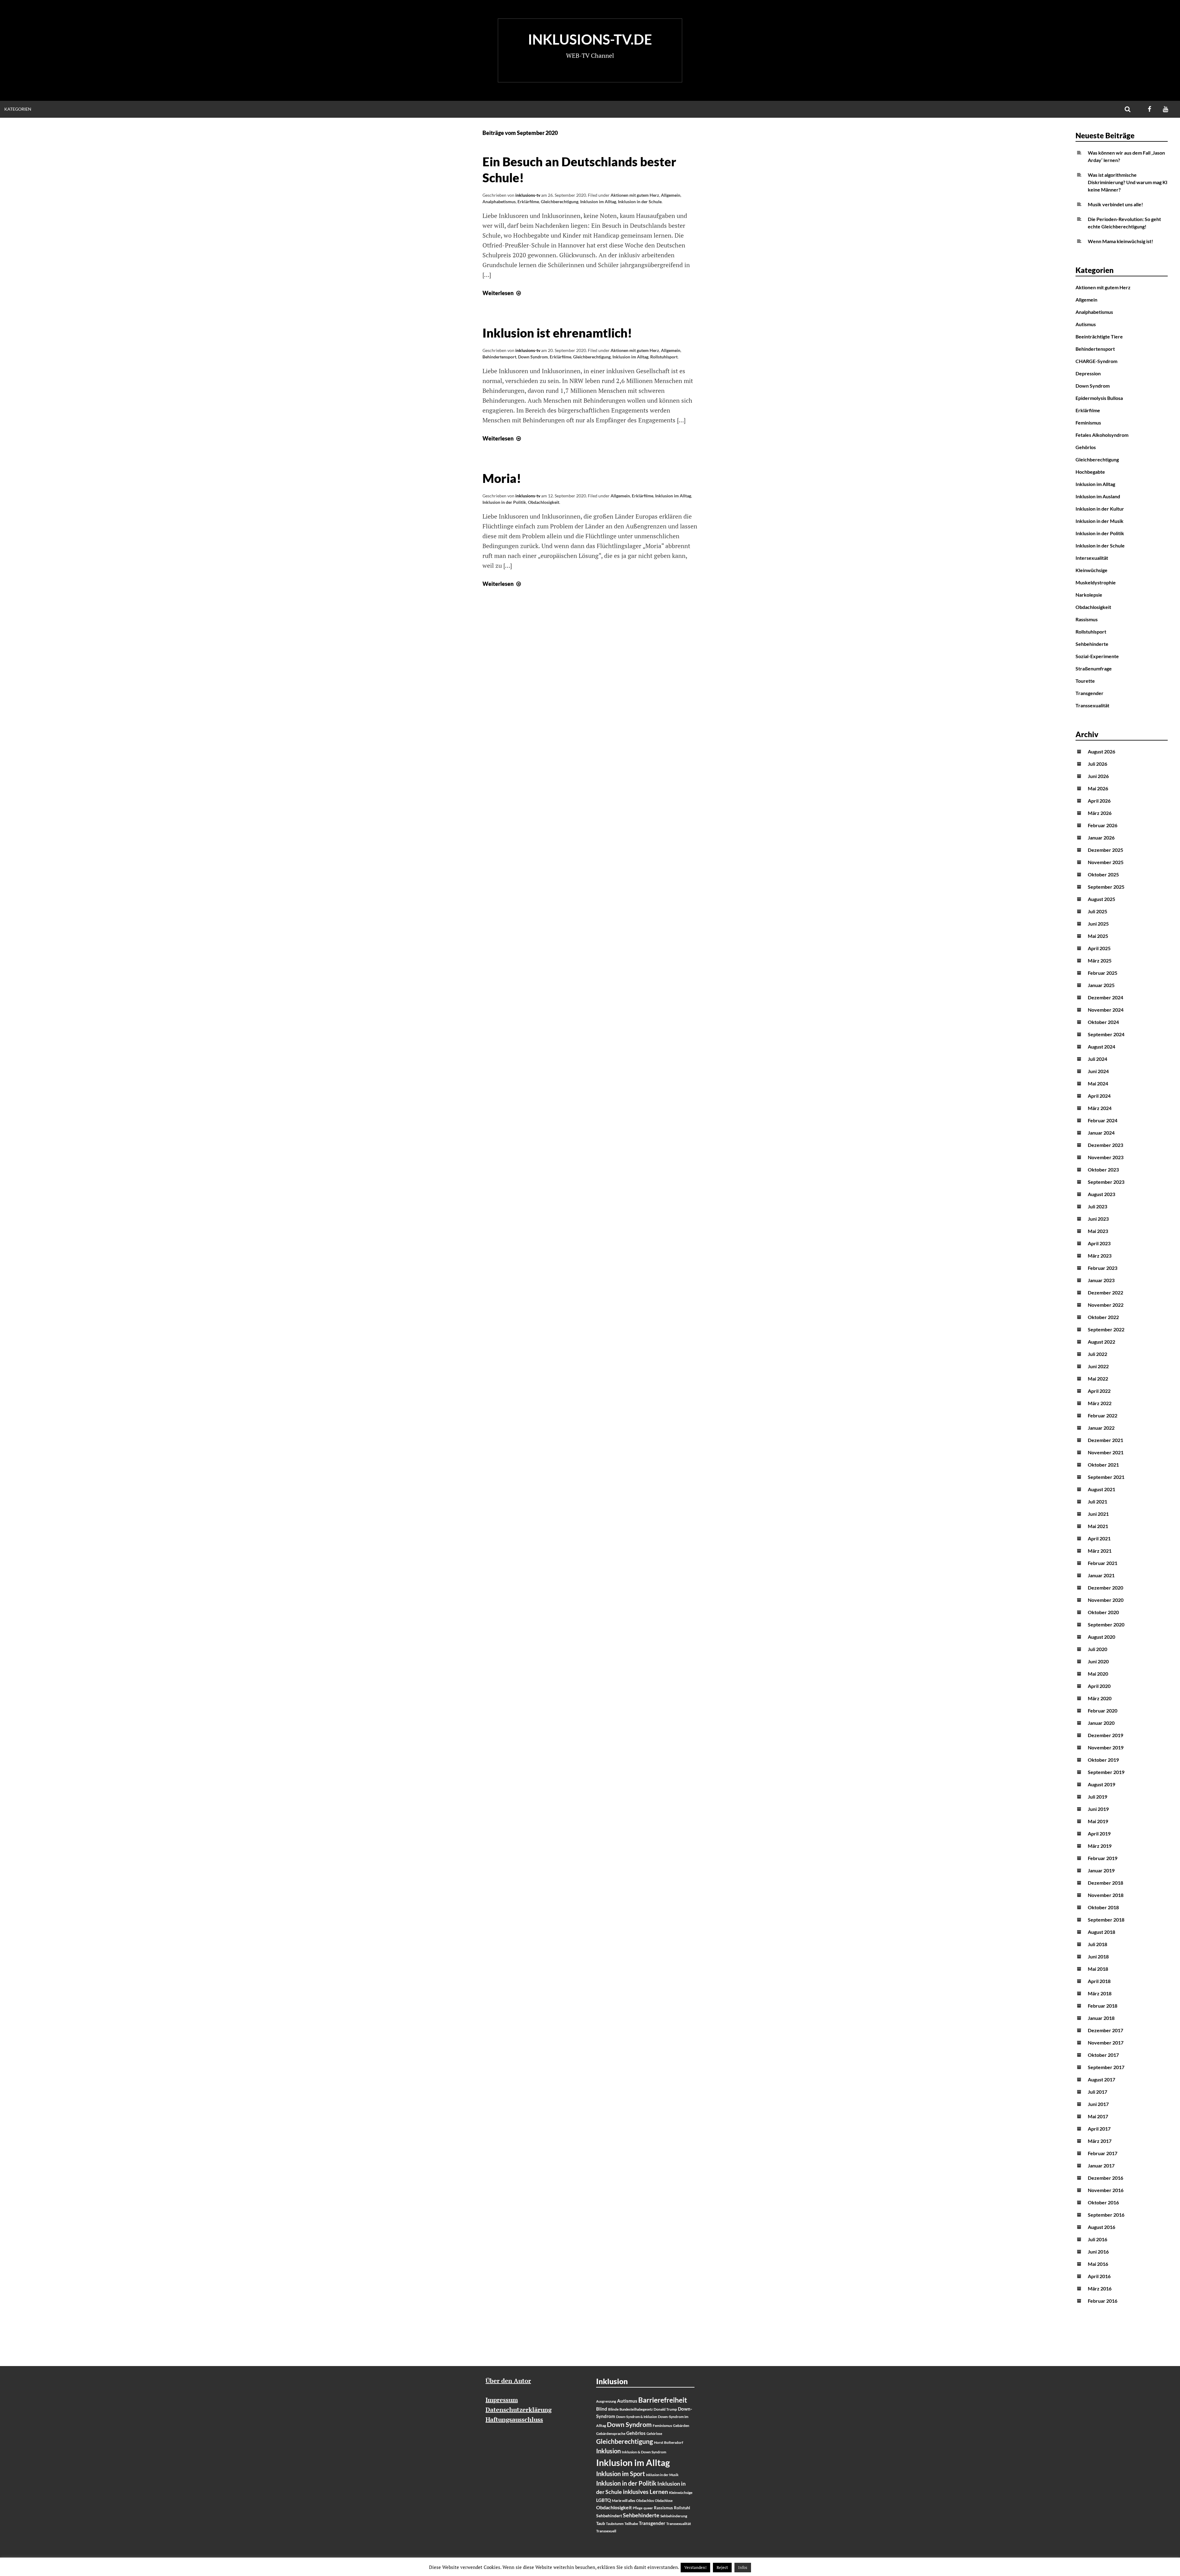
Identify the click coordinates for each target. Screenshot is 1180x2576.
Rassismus (1087, 619)
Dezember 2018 (1105, 1883)
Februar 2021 (1103, 1563)
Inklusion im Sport (621, 2474)
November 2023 (1106, 1157)
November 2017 (1106, 2043)
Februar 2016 (1103, 2301)
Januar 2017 (1101, 2165)
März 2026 (1100, 813)
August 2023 (1101, 1194)
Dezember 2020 (1105, 1588)
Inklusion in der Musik (1099, 521)
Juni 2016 (1098, 2252)
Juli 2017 (1097, 2092)
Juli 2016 (1097, 2239)
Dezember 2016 (1105, 2178)
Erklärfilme (528, 201)
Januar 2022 (1101, 1428)
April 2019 (1099, 1833)
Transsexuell (606, 2531)
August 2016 (1101, 2227)
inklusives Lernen (645, 2492)
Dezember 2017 (1105, 2030)
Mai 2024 (1098, 1083)
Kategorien (18, 109)
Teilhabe (631, 2524)
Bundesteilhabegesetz (636, 2409)
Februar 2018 (1103, 2006)
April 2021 (1099, 1538)
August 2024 (1101, 1047)
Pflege (638, 2508)
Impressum (502, 2400)
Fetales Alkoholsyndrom (1102, 435)
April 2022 (1099, 1391)
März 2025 (1100, 960)
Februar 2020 (1103, 1711)
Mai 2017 (1098, 2116)
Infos (743, 2567)
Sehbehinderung (674, 2516)
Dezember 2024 (1105, 997)
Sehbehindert (609, 2516)
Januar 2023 (1101, 1280)
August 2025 (1101, 899)
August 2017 (1101, 2079)
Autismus (1086, 324)
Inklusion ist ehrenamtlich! (557, 333)
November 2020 (1106, 1600)
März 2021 (1100, 1551)
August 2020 (1101, 1637)
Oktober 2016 (1103, 2202)
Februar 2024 (1103, 1120)
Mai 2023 (1098, 1231)
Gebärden (681, 2426)
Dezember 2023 (1105, 1145)
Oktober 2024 (1103, 1022)
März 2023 (1100, 1256)
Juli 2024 (1097, 1059)
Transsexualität (1092, 705)
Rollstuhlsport (664, 357)
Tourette (1085, 681)
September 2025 (1106, 887)
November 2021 (1106, 1452)
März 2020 (1100, 1698)
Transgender (1090, 693)
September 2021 (1106, 1477)
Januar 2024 (1101, 1133)
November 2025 (1106, 862)
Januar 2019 (1101, 1870)
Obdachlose (664, 2501)
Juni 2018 (1098, 1956)
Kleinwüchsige (1091, 570)
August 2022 (1101, 1342)
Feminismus (1088, 423)
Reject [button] (722, 2567)
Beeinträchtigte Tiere (1099, 336)
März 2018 (1100, 1993)
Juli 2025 (1097, 911)
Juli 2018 (1097, 1944)
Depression (1088, 373)
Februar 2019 (1103, 1858)
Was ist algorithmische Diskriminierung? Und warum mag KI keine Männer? (1128, 182)
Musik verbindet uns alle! (1115, 204)
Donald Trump (665, 2409)
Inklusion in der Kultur (1100, 509)
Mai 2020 (1098, 1674)
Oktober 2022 (1103, 1317)
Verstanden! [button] (695, 2567)
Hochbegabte (1090, 472)
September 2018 (1106, 1920)
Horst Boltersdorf (669, 2442)
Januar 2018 (1101, 2018)
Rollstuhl (682, 2508)
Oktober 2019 (1103, 1760)
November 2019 (1106, 1747)
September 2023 (1106, 1182)
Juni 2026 (1098, 776)
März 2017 (1100, 2141)
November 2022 (1106, 1305)
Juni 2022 (1098, 1366)
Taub (601, 2523)
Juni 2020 (1098, 1661)
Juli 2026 (1097, 764)
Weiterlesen (502, 293)
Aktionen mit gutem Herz (635, 195)
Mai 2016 (1098, 2264)
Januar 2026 (1101, 838)
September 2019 (1106, 1772)
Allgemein (671, 195)
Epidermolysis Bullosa (1099, 398)
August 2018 (1101, 1932)
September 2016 (1106, 2215)
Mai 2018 (1098, 1969)
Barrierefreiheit (663, 2400)
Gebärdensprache (611, 2434)
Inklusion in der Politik (504, 502)
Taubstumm (615, 2524)
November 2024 (1106, 1010)
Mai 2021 (1098, 1526)
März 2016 (1100, 2288)
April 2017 (1099, 2129)
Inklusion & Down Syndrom (644, 2452)
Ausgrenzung (606, 2401)
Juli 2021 (1097, 1501)
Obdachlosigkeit (544, 502)
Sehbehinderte (1092, 644)
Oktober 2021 (1103, 1465)
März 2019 (1100, 1846)
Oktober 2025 (1103, 874)
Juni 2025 (1098, 924)
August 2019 (1101, 1784)
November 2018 (1106, 1895)
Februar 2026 (1103, 825)
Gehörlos (1086, 447)
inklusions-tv (528, 195)
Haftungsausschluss (514, 2419)
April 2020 (1099, 1686)
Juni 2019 (1098, 1809)
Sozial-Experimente (1097, 656)
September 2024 (1106, 1034)
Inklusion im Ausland (1098, 496)
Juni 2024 (1098, 1071)
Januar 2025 (1101, 985)
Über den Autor (508, 2381)
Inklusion (608, 2451)
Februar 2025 (1103, 973)
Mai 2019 (1098, 1821)
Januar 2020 (1101, 1723)
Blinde (613, 2409)
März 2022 (1100, 1403)
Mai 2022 (1098, 1379)
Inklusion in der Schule (640, 201)
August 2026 (1101, 751)
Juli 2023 (1097, 1206)
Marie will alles (623, 2501)
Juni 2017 (1098, 2104)
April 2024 (1099, 1096)
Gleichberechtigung (560, 201)
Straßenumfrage (1094, 668)
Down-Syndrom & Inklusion (637, 2417)
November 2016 (1106, 2190)
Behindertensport (499, 357)
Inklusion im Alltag (598, 201)
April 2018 (1099, 1981)
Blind (602, 2409)
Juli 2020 (1097, 1649)
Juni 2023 (1098, 1219)
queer (648, 2508)
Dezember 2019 (1105, 1735)
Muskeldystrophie (1096, 582)
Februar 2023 (1103, 1268)
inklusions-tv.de (590, 39)
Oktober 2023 (1103, 1169)
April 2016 (1099, 2276)
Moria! (502, 478)
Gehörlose (654, 2434)
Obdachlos (645, 2501)
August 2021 (1101, 1489)
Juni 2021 (1098, 1514)
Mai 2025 (1098, 936)
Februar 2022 (1103, 1415)
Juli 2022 (1097, 1354)
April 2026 (1099, 801)
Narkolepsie (1089, 595)
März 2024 (1100, 1108)
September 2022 (1106, 1329)
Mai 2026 (1098, 788)
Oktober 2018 (1103, 1907)
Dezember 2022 (1105, 1292)
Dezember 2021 (1105, 1440)
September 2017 (1106, 2067)
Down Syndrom (533, 357)
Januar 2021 (1101, 1575)
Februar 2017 (1103, 2153)
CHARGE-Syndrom (1096, 361)
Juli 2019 (1097, 1797)
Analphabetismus (499, 201)
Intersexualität (1092, 558)
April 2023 (1099, 1243)
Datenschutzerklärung (519, 2410)
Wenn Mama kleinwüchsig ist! (1121, 241)
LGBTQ (604, 2500)
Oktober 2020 (1103, 1612)
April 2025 (1099, 948)
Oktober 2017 (1103, 2055)
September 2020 (1106, 1624)
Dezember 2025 (1105, 850)
